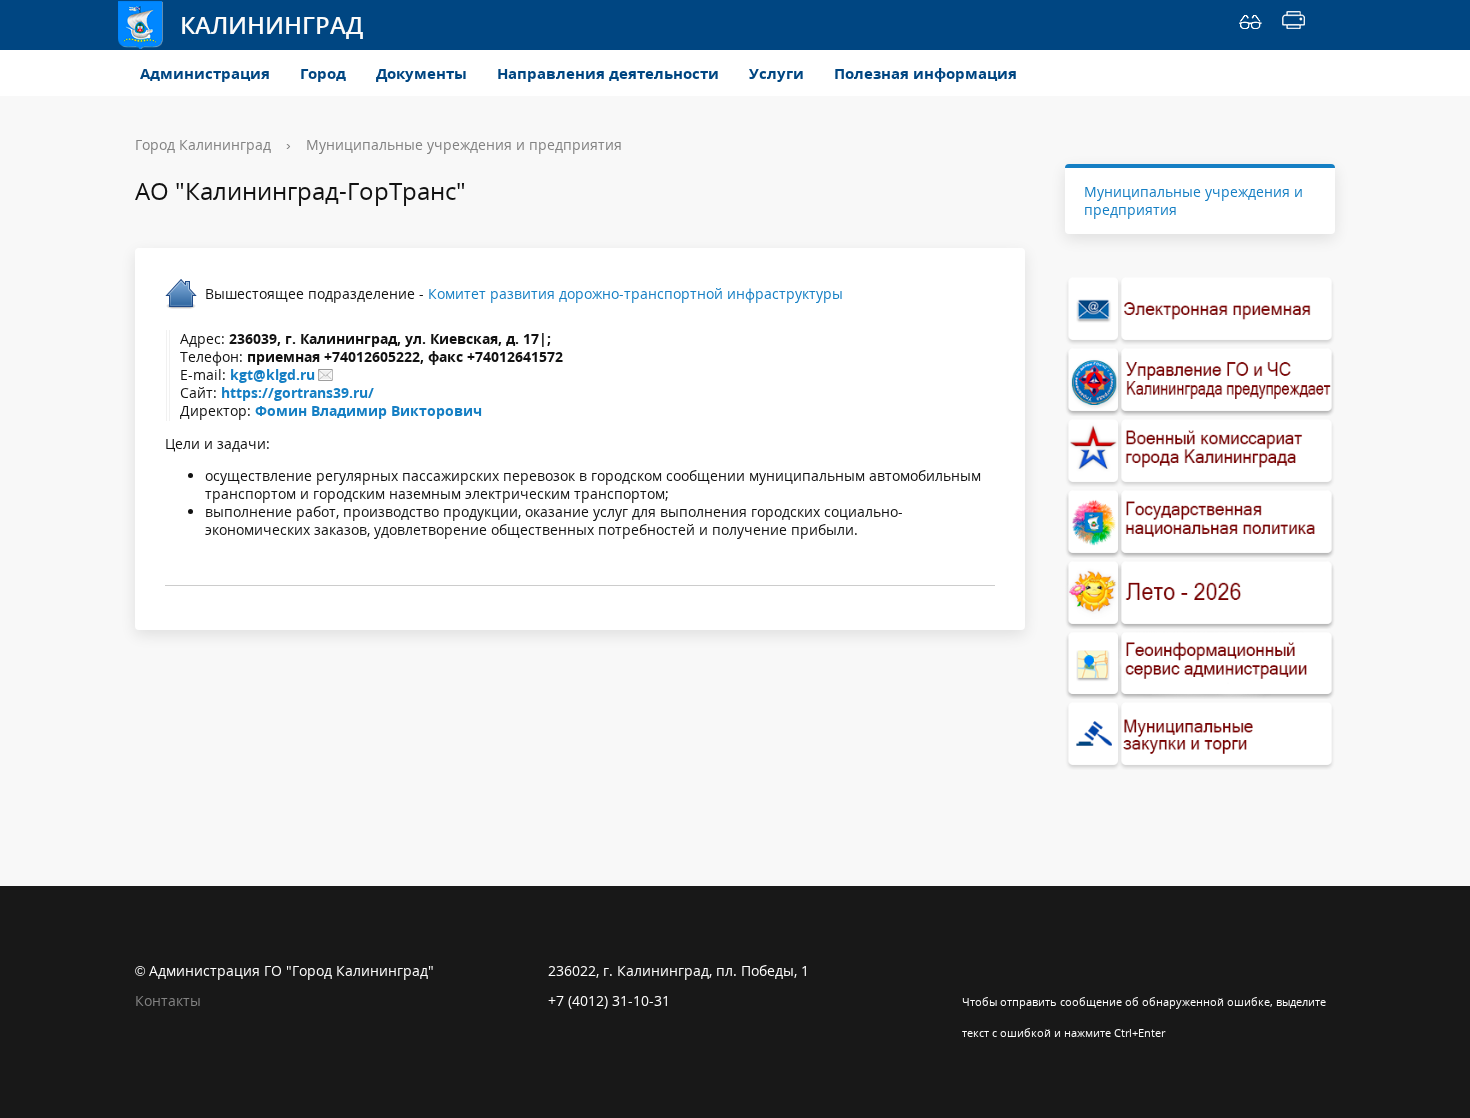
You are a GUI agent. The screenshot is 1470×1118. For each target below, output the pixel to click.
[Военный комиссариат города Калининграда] (1200, 451)
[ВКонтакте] (977, 971)
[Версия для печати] (1293, 25)
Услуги (776, 73)
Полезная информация (925, 73)
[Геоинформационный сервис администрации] (1200, 664)
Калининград (271, 24)
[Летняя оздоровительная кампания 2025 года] (1200, 593)
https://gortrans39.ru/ (297, 392)
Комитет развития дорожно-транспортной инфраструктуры (635, 293)
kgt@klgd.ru (272, 374)
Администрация (205, 73)
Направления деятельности (608, 73)
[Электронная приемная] (1200, 309)
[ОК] (1016, 971)
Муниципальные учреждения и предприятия (464, 144)
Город (323, 73)
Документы (421, 73)
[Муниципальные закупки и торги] (1200, 734)
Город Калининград (203, 144)
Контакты (168, 1000)
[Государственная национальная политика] (1200, 522)
